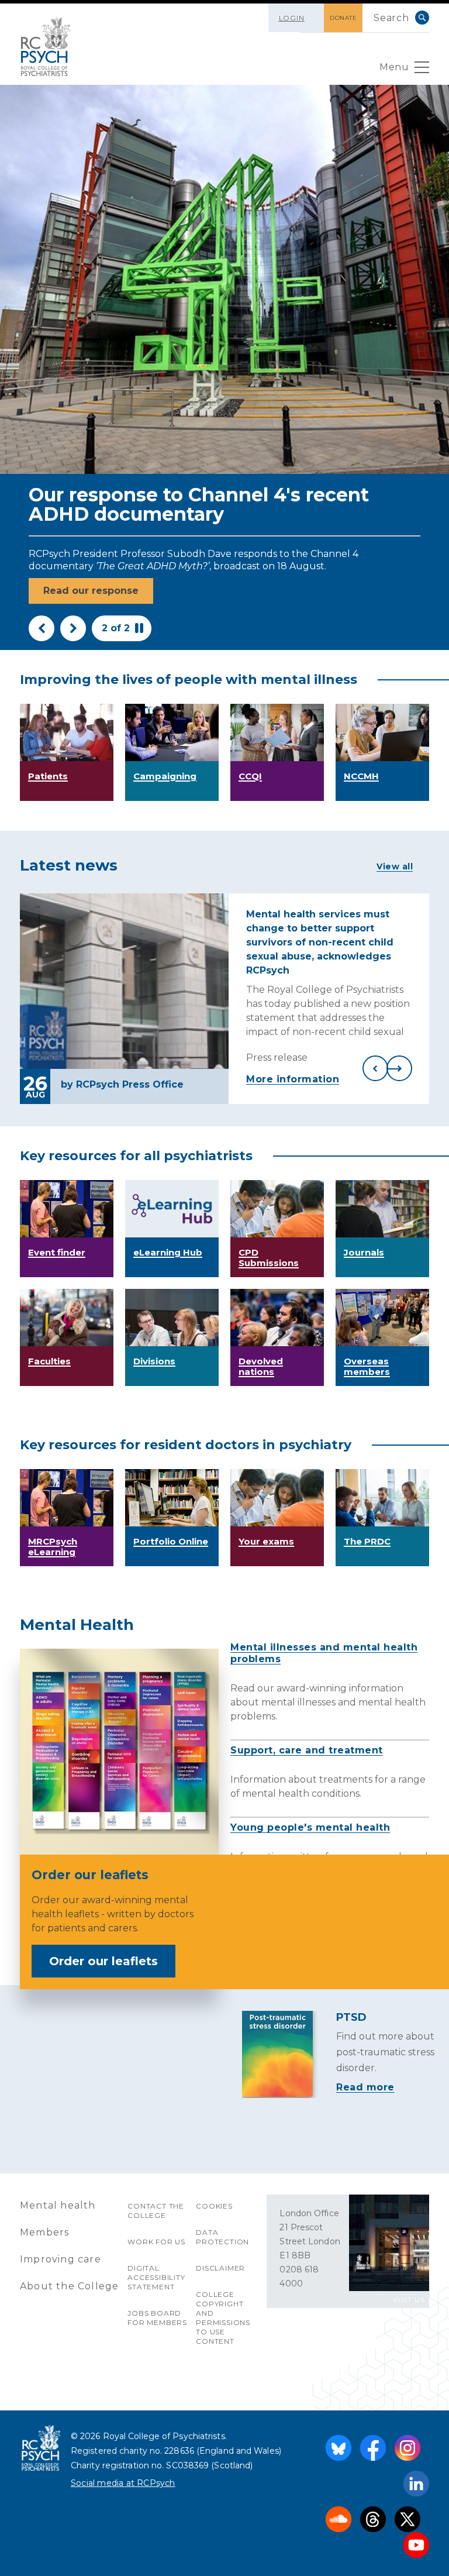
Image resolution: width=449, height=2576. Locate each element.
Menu (394, 67)
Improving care (61, 2259)
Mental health (58, 2205)
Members (44, 2232)
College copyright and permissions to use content (223, 2318)
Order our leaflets (103, 1961)
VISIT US (409, 2300)
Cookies (214, 2206)
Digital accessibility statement (156, 2277)
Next (73, 628)
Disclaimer (220, 2268)
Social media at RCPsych (123, 2483)
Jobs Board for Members (157, 2318)
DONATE (343, 18)
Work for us (156, 2242)
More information (293, 1079)
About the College (69, 2286)
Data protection (222, 2237)
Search (422, 18)
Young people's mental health (310, 1827)
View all (395, 866)
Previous (42, 628)
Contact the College (156, 2211)
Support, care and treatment (307, 1750)
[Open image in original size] (46, 47)
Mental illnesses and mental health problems (324, 1653)
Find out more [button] (79, 591)
